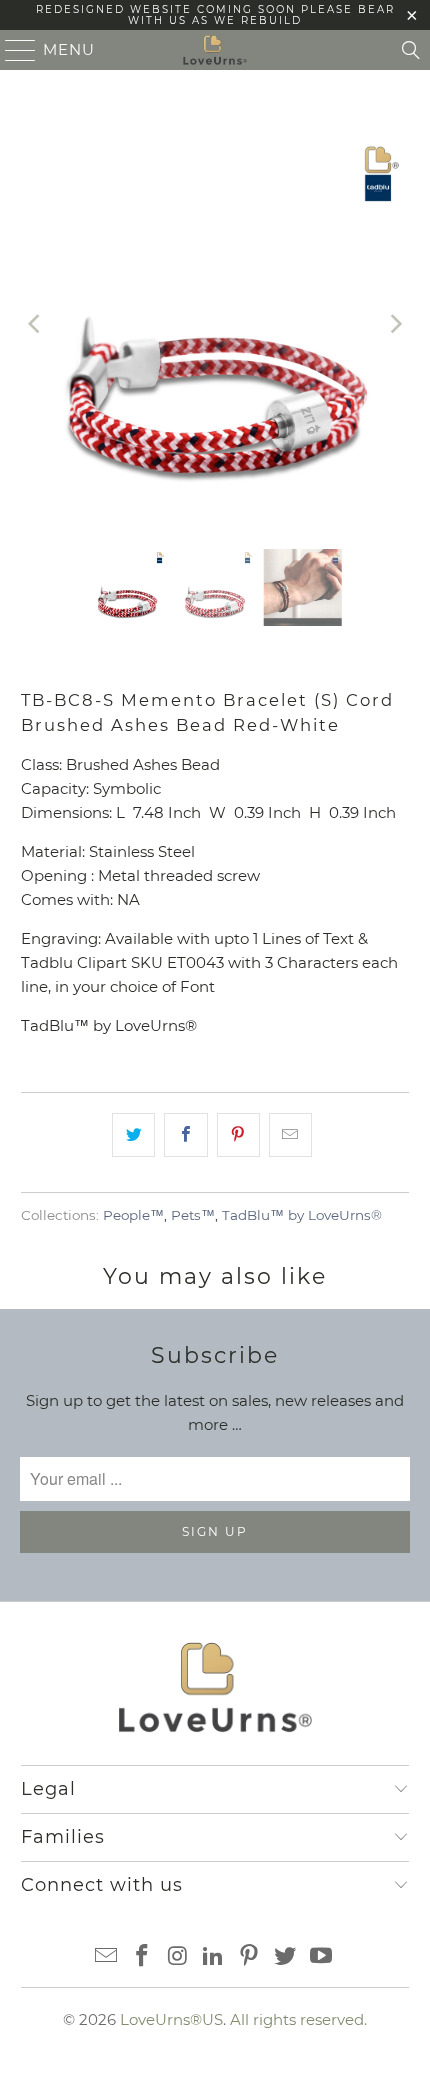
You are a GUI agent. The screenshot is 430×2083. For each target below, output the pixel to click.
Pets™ (193, 1215)
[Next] (394, 324)
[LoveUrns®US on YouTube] (321, 1957)
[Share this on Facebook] (185, 1135)
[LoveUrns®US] (215, 50)
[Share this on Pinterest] (238, 1135)
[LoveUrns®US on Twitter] (286, 1957)
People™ (133, 1215)
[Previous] (36, 324)
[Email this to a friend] (290, 1135)
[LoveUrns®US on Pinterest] (250, 1957)
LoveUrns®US (171, 2019)
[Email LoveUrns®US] (107, 1957)
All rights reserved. (298, 2019)
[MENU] (12, 50)
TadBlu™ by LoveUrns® (302, 1215)
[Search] (411, 50)
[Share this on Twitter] (133, 1135)
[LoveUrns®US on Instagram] (178, 1957)
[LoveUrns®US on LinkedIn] (214, 1957)
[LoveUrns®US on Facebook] (143, 1957)
